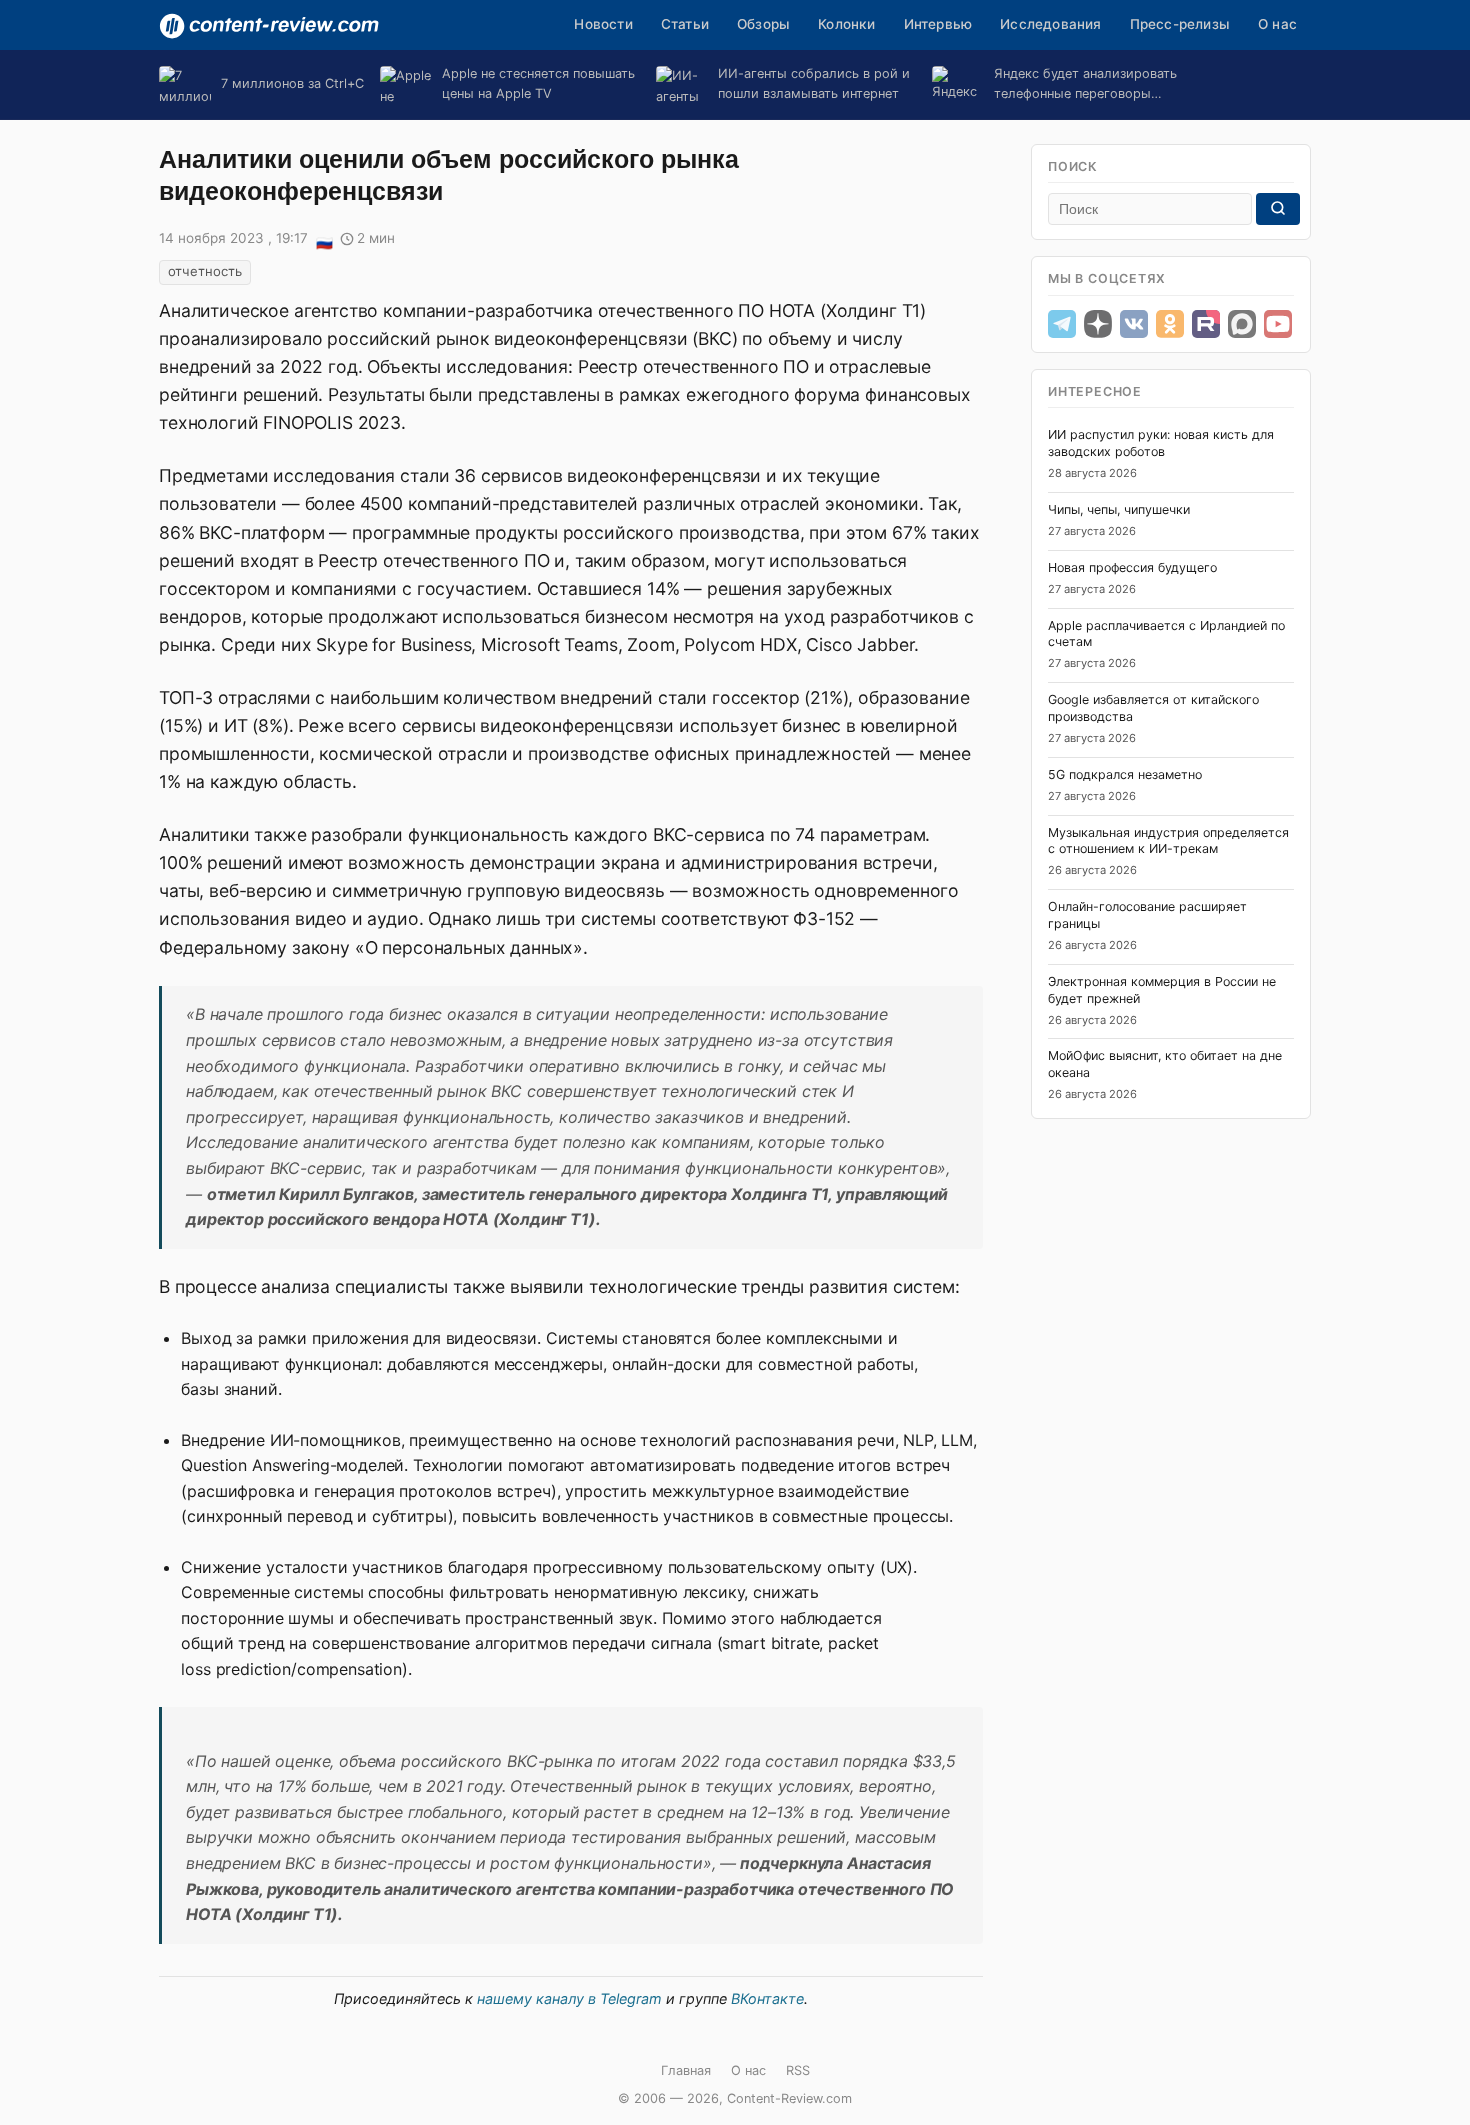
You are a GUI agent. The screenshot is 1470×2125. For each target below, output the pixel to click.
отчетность (205, 271)
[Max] (1242, 324)
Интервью (938, 24)
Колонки (846, 24)
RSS (798, 2070)
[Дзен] (1098, 324)
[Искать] (1278, 209)
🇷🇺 (324, 240)
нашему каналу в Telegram (569, 1998)
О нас (1277, 24)
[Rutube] (1206, 324)
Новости (603, 24)
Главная (686, 2070)
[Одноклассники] (1170, 324)
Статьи (685, 24)
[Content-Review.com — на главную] (269, 26)
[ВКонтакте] (1134, 324)
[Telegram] (1062, 324)
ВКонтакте (767, 1998)
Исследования (1050, 24)
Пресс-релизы (1180, 24)
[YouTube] (1278, 324)
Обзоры (763, 24)
